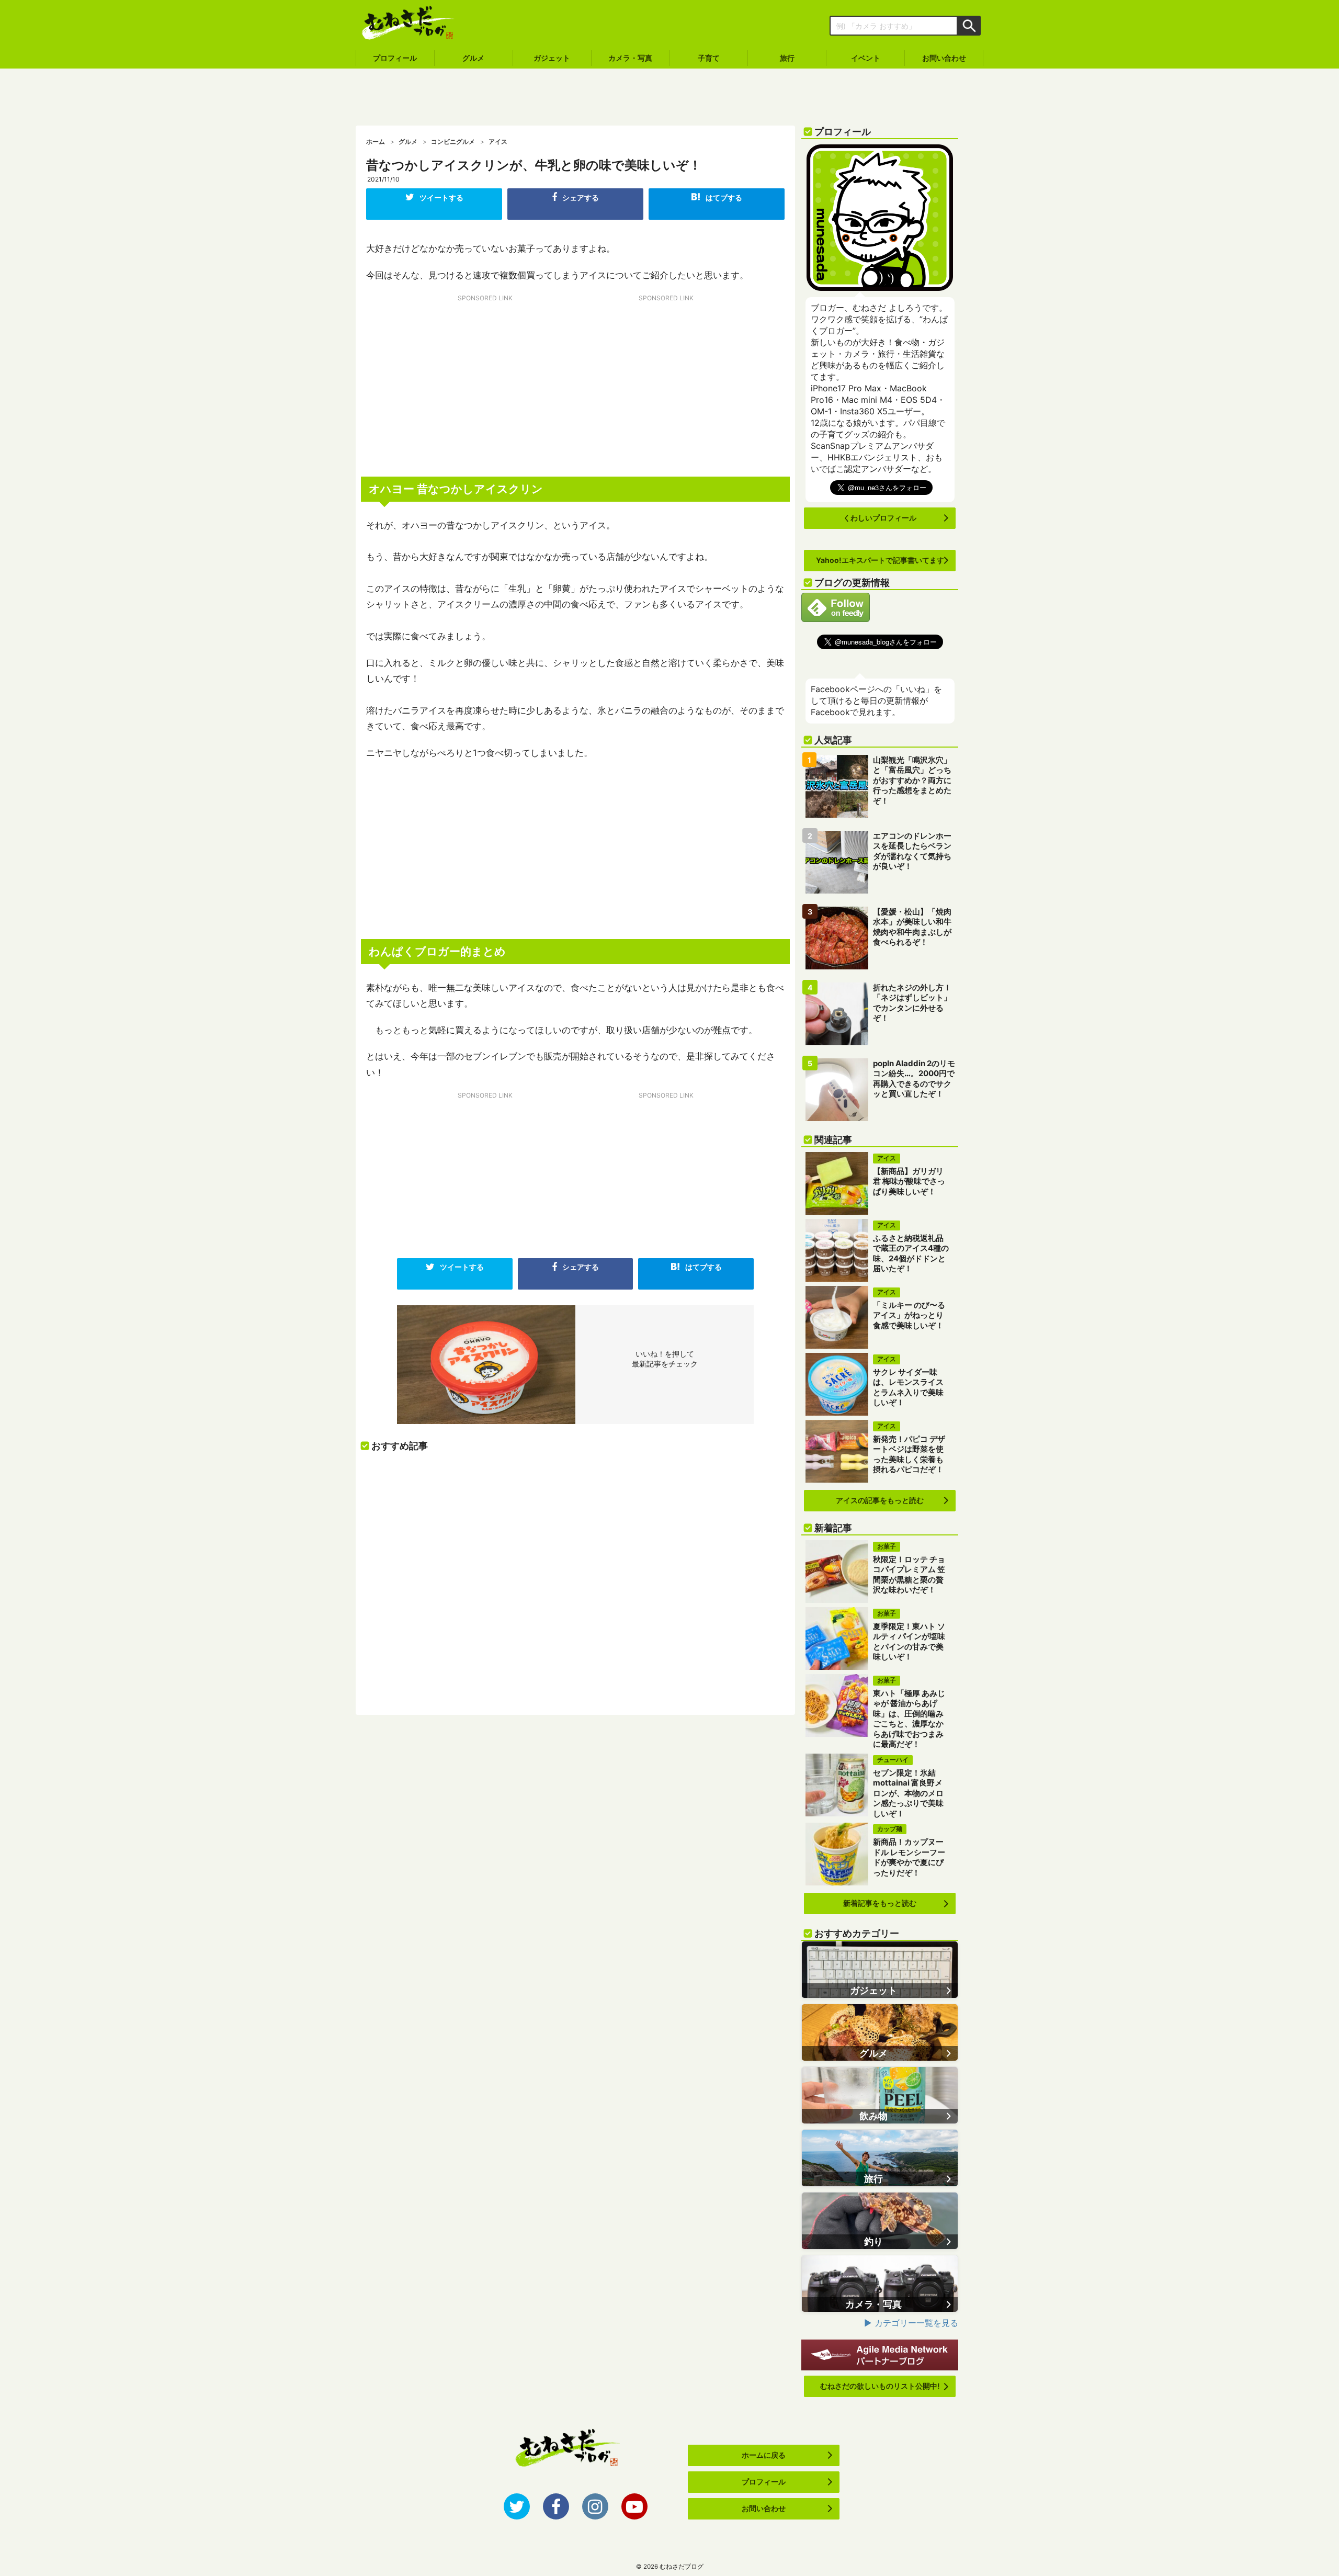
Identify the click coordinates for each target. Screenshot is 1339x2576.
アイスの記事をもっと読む (880, 1500)
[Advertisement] (669, 97)
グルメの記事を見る (880, 2032)
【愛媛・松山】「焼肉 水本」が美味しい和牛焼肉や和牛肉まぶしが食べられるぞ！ (912, 927)
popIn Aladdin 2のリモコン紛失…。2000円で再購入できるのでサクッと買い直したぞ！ (914, 1079)
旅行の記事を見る (880, 2158)
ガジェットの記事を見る (880, 1970)
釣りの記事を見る (880, 2221)
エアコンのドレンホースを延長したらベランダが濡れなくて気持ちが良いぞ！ (912, 851)
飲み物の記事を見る (880, 2095)
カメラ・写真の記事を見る (880, 2284)
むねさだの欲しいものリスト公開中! (880, 2386)
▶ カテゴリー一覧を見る (911, 2323)
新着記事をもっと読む (880, 1903)
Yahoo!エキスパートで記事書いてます (880, 560)
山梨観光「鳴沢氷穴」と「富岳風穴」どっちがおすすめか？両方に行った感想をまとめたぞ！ (912, 780)
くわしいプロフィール (880, 518)
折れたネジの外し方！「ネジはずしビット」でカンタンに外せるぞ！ (912, 1003)
